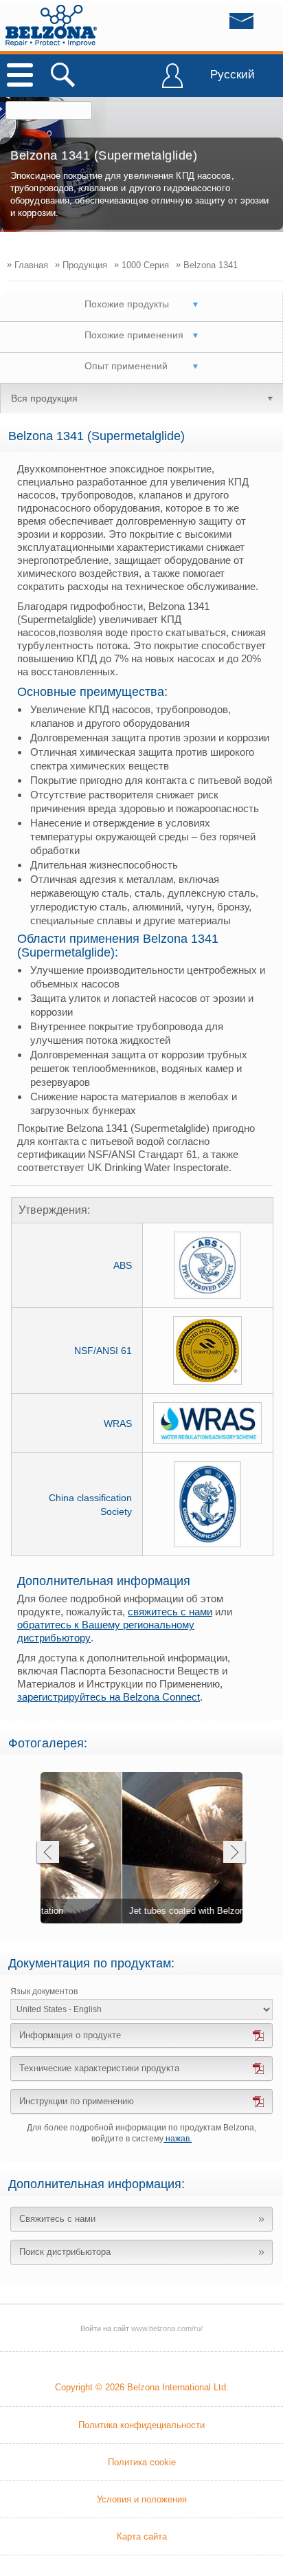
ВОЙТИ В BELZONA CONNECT (172, 82)
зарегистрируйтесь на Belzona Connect (109, 1697)
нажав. (178, 2139)
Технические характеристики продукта (99, 2068)
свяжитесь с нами (170, 1612)
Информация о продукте (70, 2035)
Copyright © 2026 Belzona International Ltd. (142, 2387)
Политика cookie (142, 2462)
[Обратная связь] (214, 25)
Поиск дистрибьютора (65, 2252)
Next (235, 1854)
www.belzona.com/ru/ (51, 25)
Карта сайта (142, 2536)
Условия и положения (142, 2499)
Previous (47, 1854)
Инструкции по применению (77, 2101)
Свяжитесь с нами (57, 2219)
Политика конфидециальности (141, 2425)
